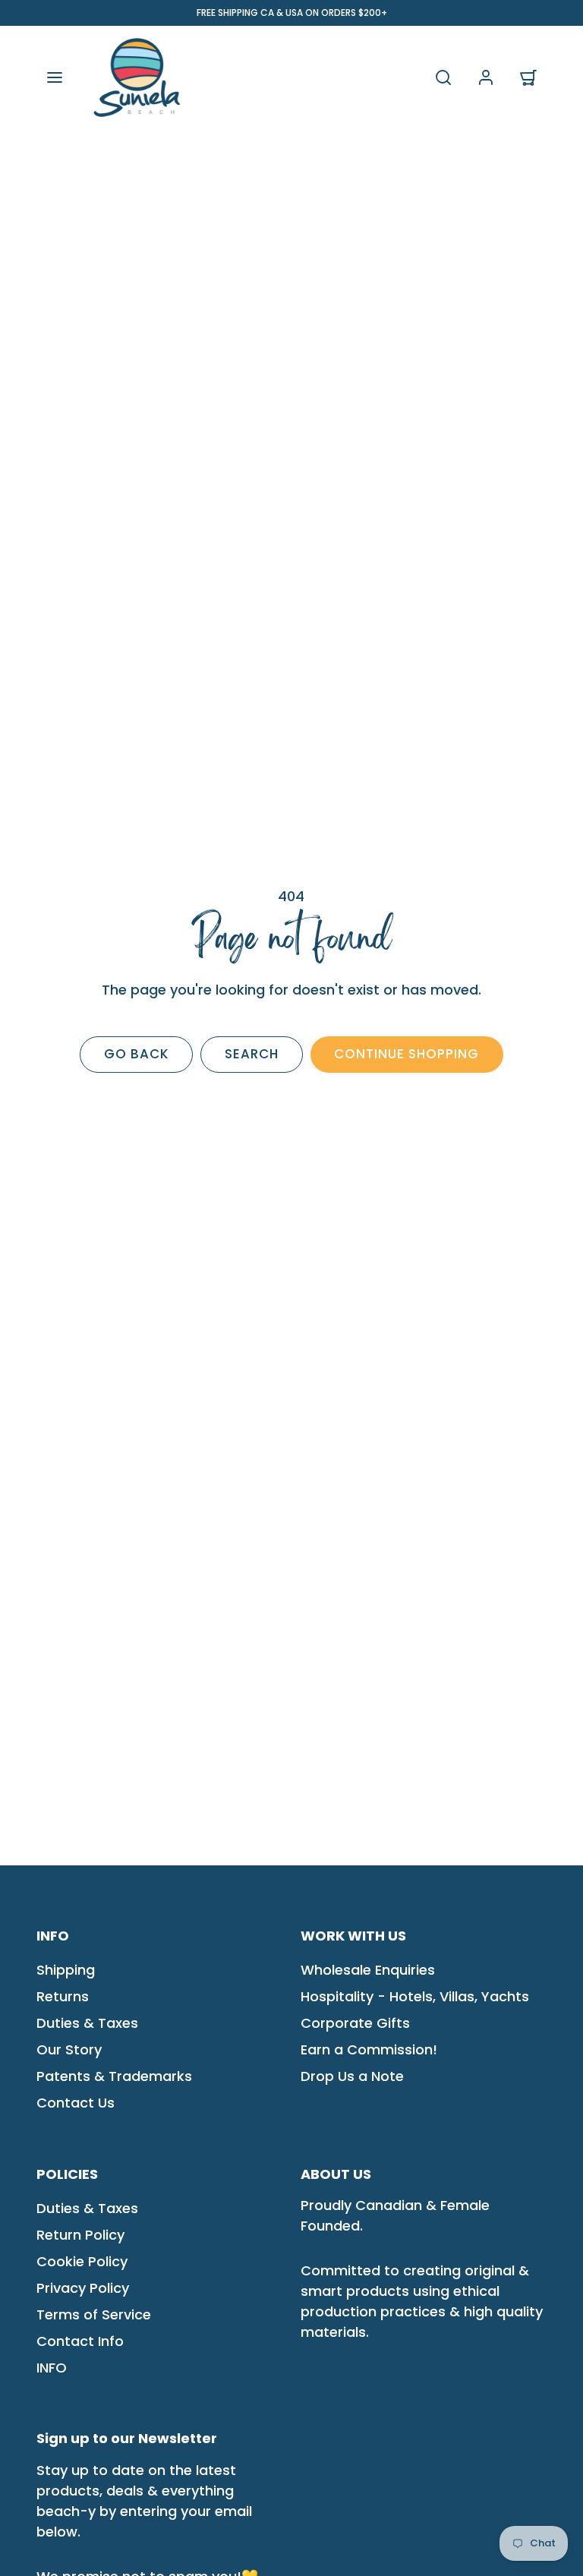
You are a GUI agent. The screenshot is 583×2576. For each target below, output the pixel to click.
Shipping (66, 1970)
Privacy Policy (83, 2288)
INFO (52, 2368)
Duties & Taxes (87, 2023)
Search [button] (252, 1054)
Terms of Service (94, 2314)
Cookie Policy (82, 2261)
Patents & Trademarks (114, 2076)
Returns (63, 1996)
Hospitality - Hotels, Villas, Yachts (415, 1996)
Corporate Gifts (355, 2023)
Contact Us (76, 2103)
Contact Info (80, 2341)
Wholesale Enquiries (368, 1970)
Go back (137, 1054)
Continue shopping (407, 1054)
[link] (486, 77)
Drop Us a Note (352, 2076)
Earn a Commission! (369, 2049)
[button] (55, 77)
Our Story (69, 2049)
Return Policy (80, 2235)
